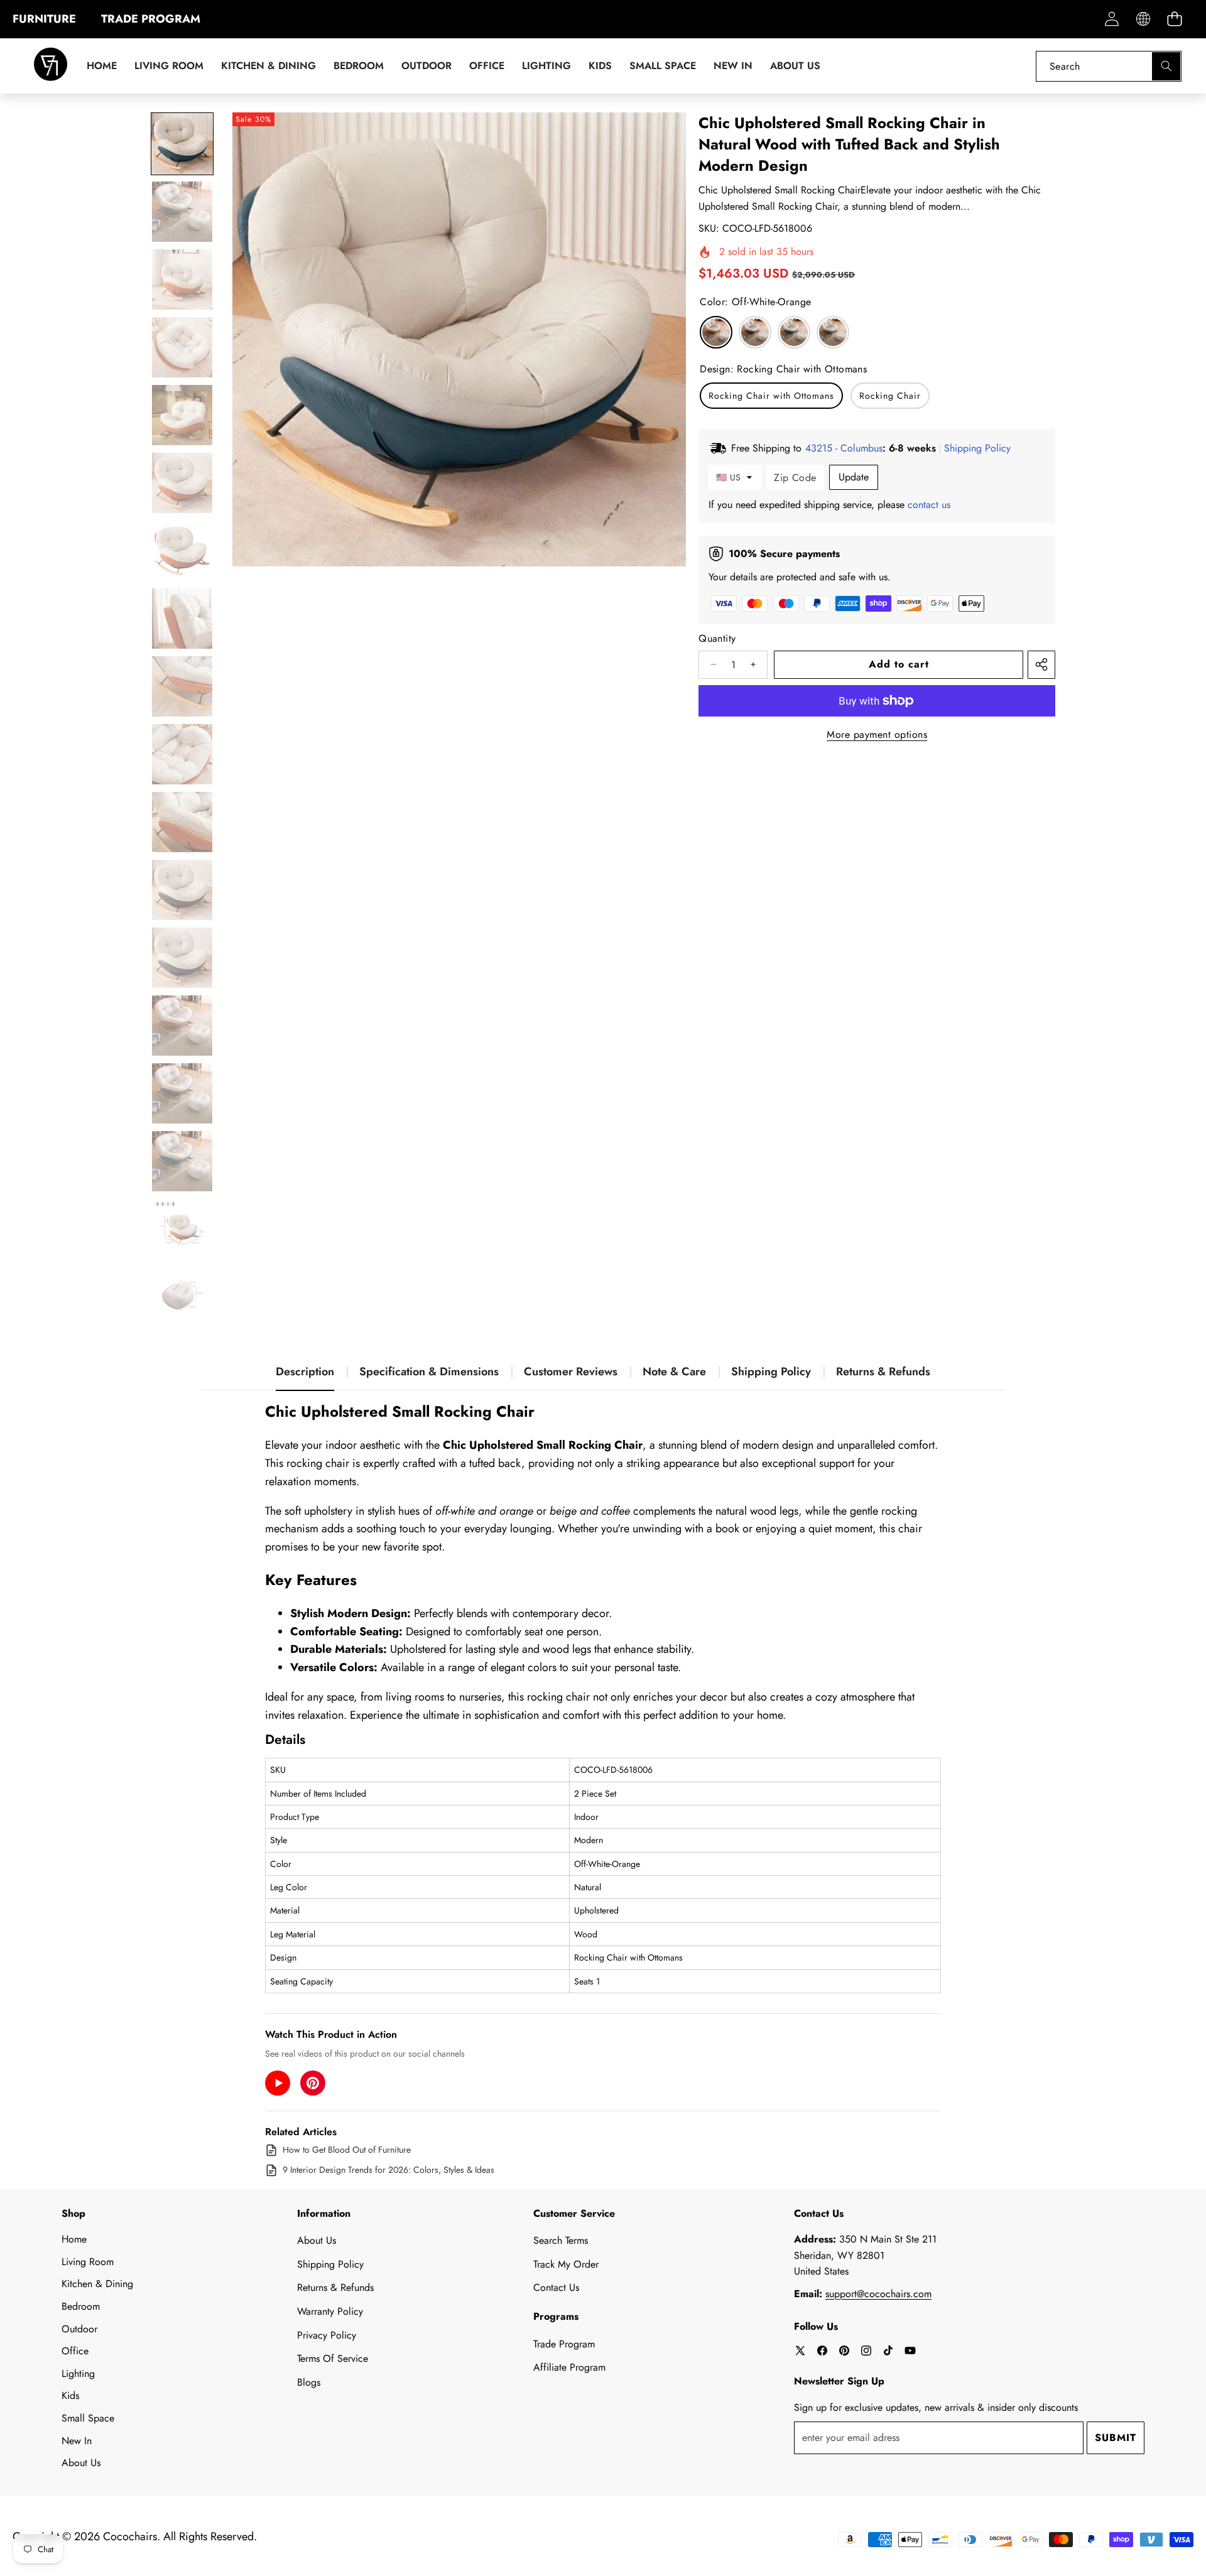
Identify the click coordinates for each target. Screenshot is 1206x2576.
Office (75, 2351)
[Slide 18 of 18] (182, 1297)
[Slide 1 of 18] (182, 144)
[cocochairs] (51, 66)
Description (305, 1372)
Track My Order (566, 2264)
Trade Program (564, 2344)
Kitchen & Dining (97, 2284)
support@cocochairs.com (878, 2294)
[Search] (1166, 66)
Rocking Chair (890, 396)
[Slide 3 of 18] (182, 279)
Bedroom (81, 2306)
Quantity (717, 638)
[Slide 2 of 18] (182, 212)
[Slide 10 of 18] (182, 754)
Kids (70, 2395)
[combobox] (1109, 66)
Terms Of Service (333, 2358)
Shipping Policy (771, 1372)
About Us (81, 2463)
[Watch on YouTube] (278, 2083)
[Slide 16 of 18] (182, 1161)
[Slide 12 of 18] (182, 890)
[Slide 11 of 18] (182, 822)
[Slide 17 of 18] (182, 1229)
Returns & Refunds (883, 1372)
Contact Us (556, 2287)
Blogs (309, 2382)
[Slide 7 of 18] (182, 551)
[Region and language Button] (1143, 19)
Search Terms (561, 2240)
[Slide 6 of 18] (182, 483)
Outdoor (79, 2329)
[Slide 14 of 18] (182, 1026)
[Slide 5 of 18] (182, 415)
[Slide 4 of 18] (182, 347)
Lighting (78, 2373)
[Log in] (1111, 19)
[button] (1174, 19)
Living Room (88, 2262)
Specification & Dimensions (429, 1372)
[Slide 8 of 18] (182, 619)
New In (77, 2441)
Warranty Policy (330, 2311)
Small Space (88, 2418)
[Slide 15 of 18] (182, 1093)
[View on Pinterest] (313, 2083)
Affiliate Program (569, 2367)
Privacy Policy (327, 2335)
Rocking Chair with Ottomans (771, 396)
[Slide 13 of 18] (182, 958)
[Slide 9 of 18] (182, 686)
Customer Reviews (571, 1372)
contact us (929, 505)
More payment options (877, 734)
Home (74, 2239)
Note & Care (674, 1372)
